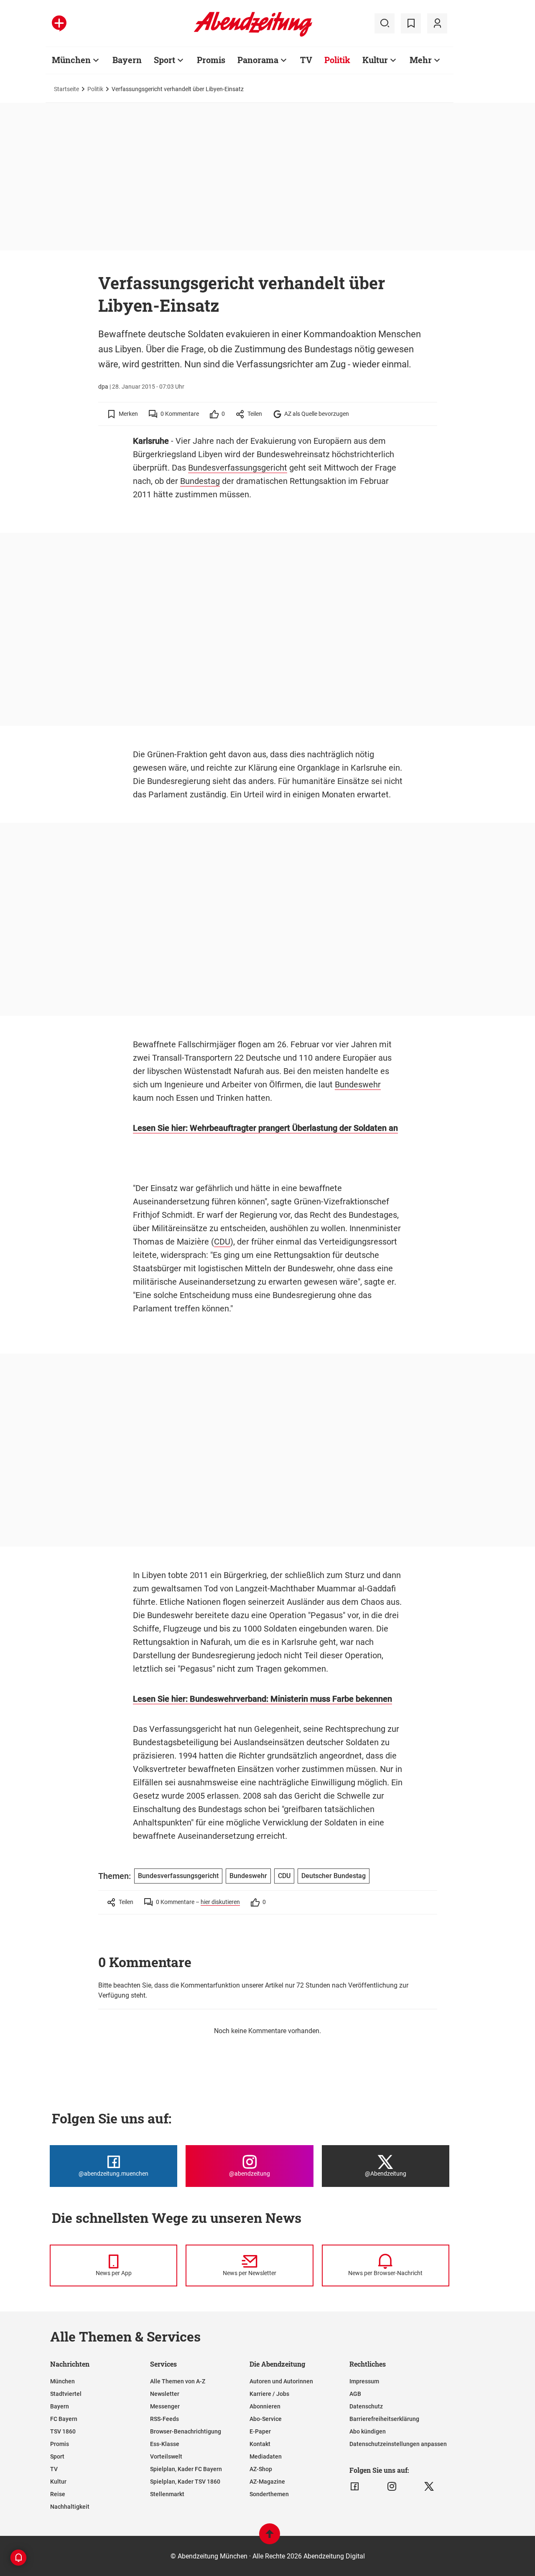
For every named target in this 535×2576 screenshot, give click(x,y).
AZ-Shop (261, 2469)
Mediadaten (266, 2456)
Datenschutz (366, 2406)
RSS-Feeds (164, 2419)
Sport (164, 60)
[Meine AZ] (437, 23)
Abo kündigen (368, 2431)
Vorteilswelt (166, 2456)
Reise (58, 2494)
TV (306, 60)
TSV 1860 (63, 2431)
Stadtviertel (66, 2394)
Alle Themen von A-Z (178, 2381)
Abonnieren (265, 2406)
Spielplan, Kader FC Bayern (186, 2469)
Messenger (165, 2406)
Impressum (364, 2381)
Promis (211, 60)
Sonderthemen (269, 2494)
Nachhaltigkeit (70, 2507)
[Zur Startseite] (253, 35)
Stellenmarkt (167, 2494)
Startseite (66, 89)
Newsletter (165, 2394)
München (71, 60)
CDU (222, 1242)
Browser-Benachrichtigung (186, 2431)
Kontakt (260, 2444)
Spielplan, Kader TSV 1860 (185, 2482)
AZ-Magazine (267, 2482)
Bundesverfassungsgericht (238, 468)
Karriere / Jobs (269, 2394)
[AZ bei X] (429, 2487)
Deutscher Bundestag (334, 1876)
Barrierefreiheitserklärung (384, 2419)
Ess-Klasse (165, 2444)
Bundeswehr (358, 1084)
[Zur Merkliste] (411, 23)
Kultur (375, 60)
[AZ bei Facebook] (355, 2487)
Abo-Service (266, 2419)
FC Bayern (64, 2419)
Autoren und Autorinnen (281, 2381)
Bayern (127, 60)
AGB (355, 2394)
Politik (337, 60)
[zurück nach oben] (270, 2538)
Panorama (258, 60)
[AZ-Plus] (59, 23)
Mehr (421, 60)
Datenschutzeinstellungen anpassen (398, 2444)
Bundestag (200, 481)
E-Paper (260, 2431)
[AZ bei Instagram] (392, 2487)
